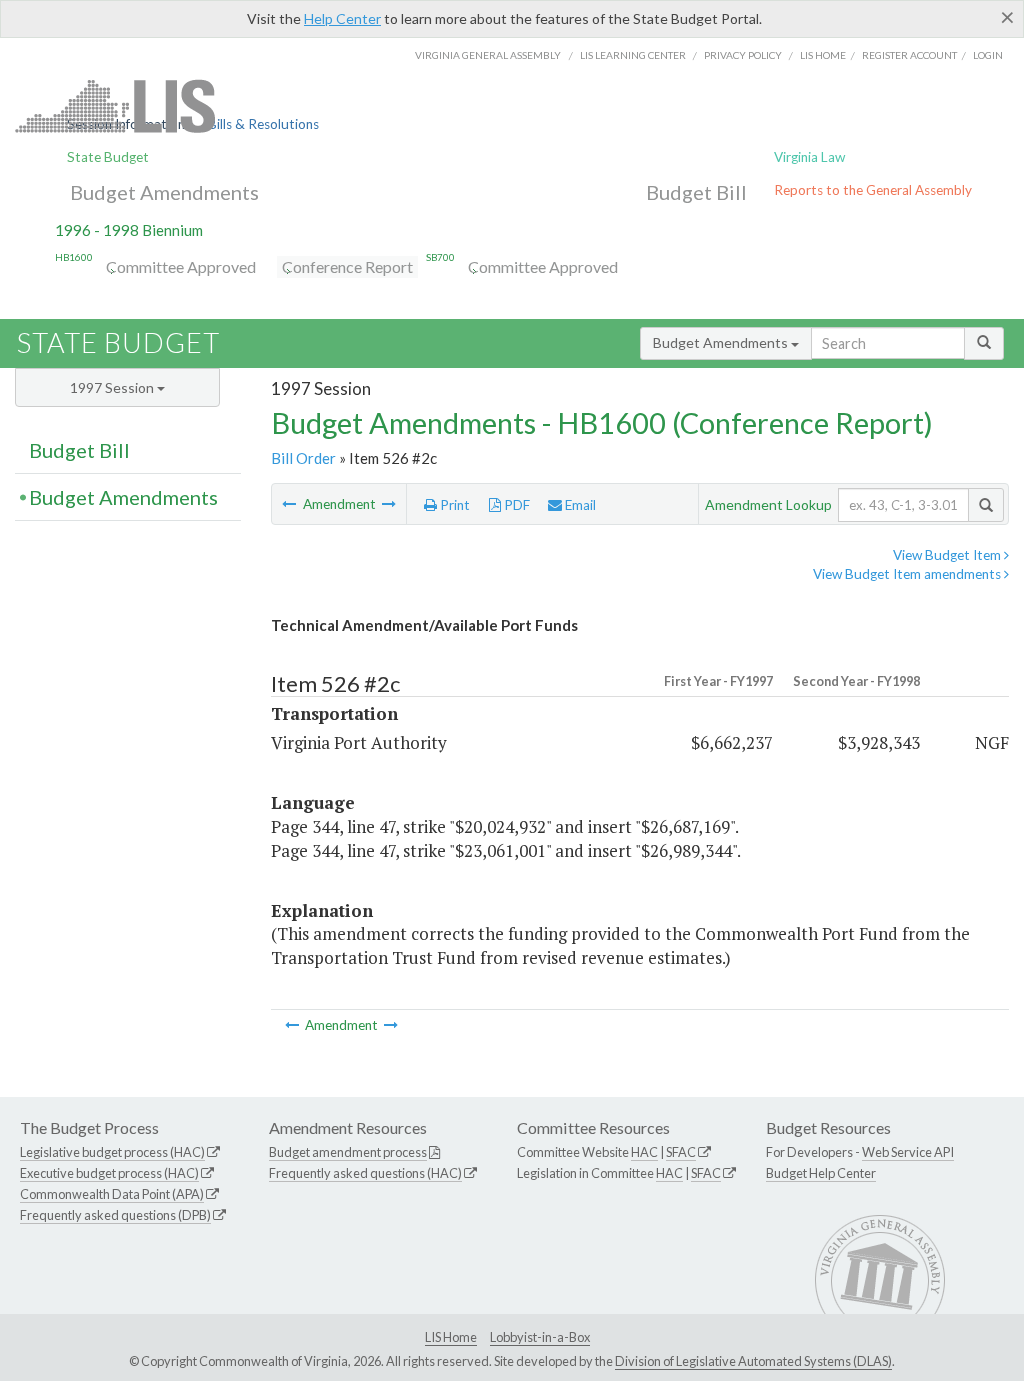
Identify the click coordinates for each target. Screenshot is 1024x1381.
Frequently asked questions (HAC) (365, 1173)
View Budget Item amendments (908, 574)
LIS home (823, 55)
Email (579, 505)
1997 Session (113, 387)
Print (453, 505)
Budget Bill (696, 192)
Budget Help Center (821, 1173)
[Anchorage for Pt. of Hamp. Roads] (290, 504)
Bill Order (303, 458)
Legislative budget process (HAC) (112, 1152)
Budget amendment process (348, 1152)
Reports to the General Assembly (873, 190)
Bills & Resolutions (263, 124)
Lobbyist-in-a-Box (540, 1337)
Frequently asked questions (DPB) (115, 1215)
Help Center (342, 18)
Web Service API (908, 1152)
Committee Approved (181, 266)
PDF (515, 505)
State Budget (108, 157)
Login (988, 55)
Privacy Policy (743, 55)
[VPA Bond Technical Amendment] (389, 504)
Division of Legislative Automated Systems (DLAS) (753, 1361)
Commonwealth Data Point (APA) (112, 1194)
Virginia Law (809, 157)
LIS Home (451, 1337)
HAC (644, 1152)
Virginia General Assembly (488, 55)
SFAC (681, 1152)
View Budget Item (948, 555)
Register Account (909, 55)
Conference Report (347, 266)
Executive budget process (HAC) (109, 1173)
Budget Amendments (164, 192)
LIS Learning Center (633, 55)
